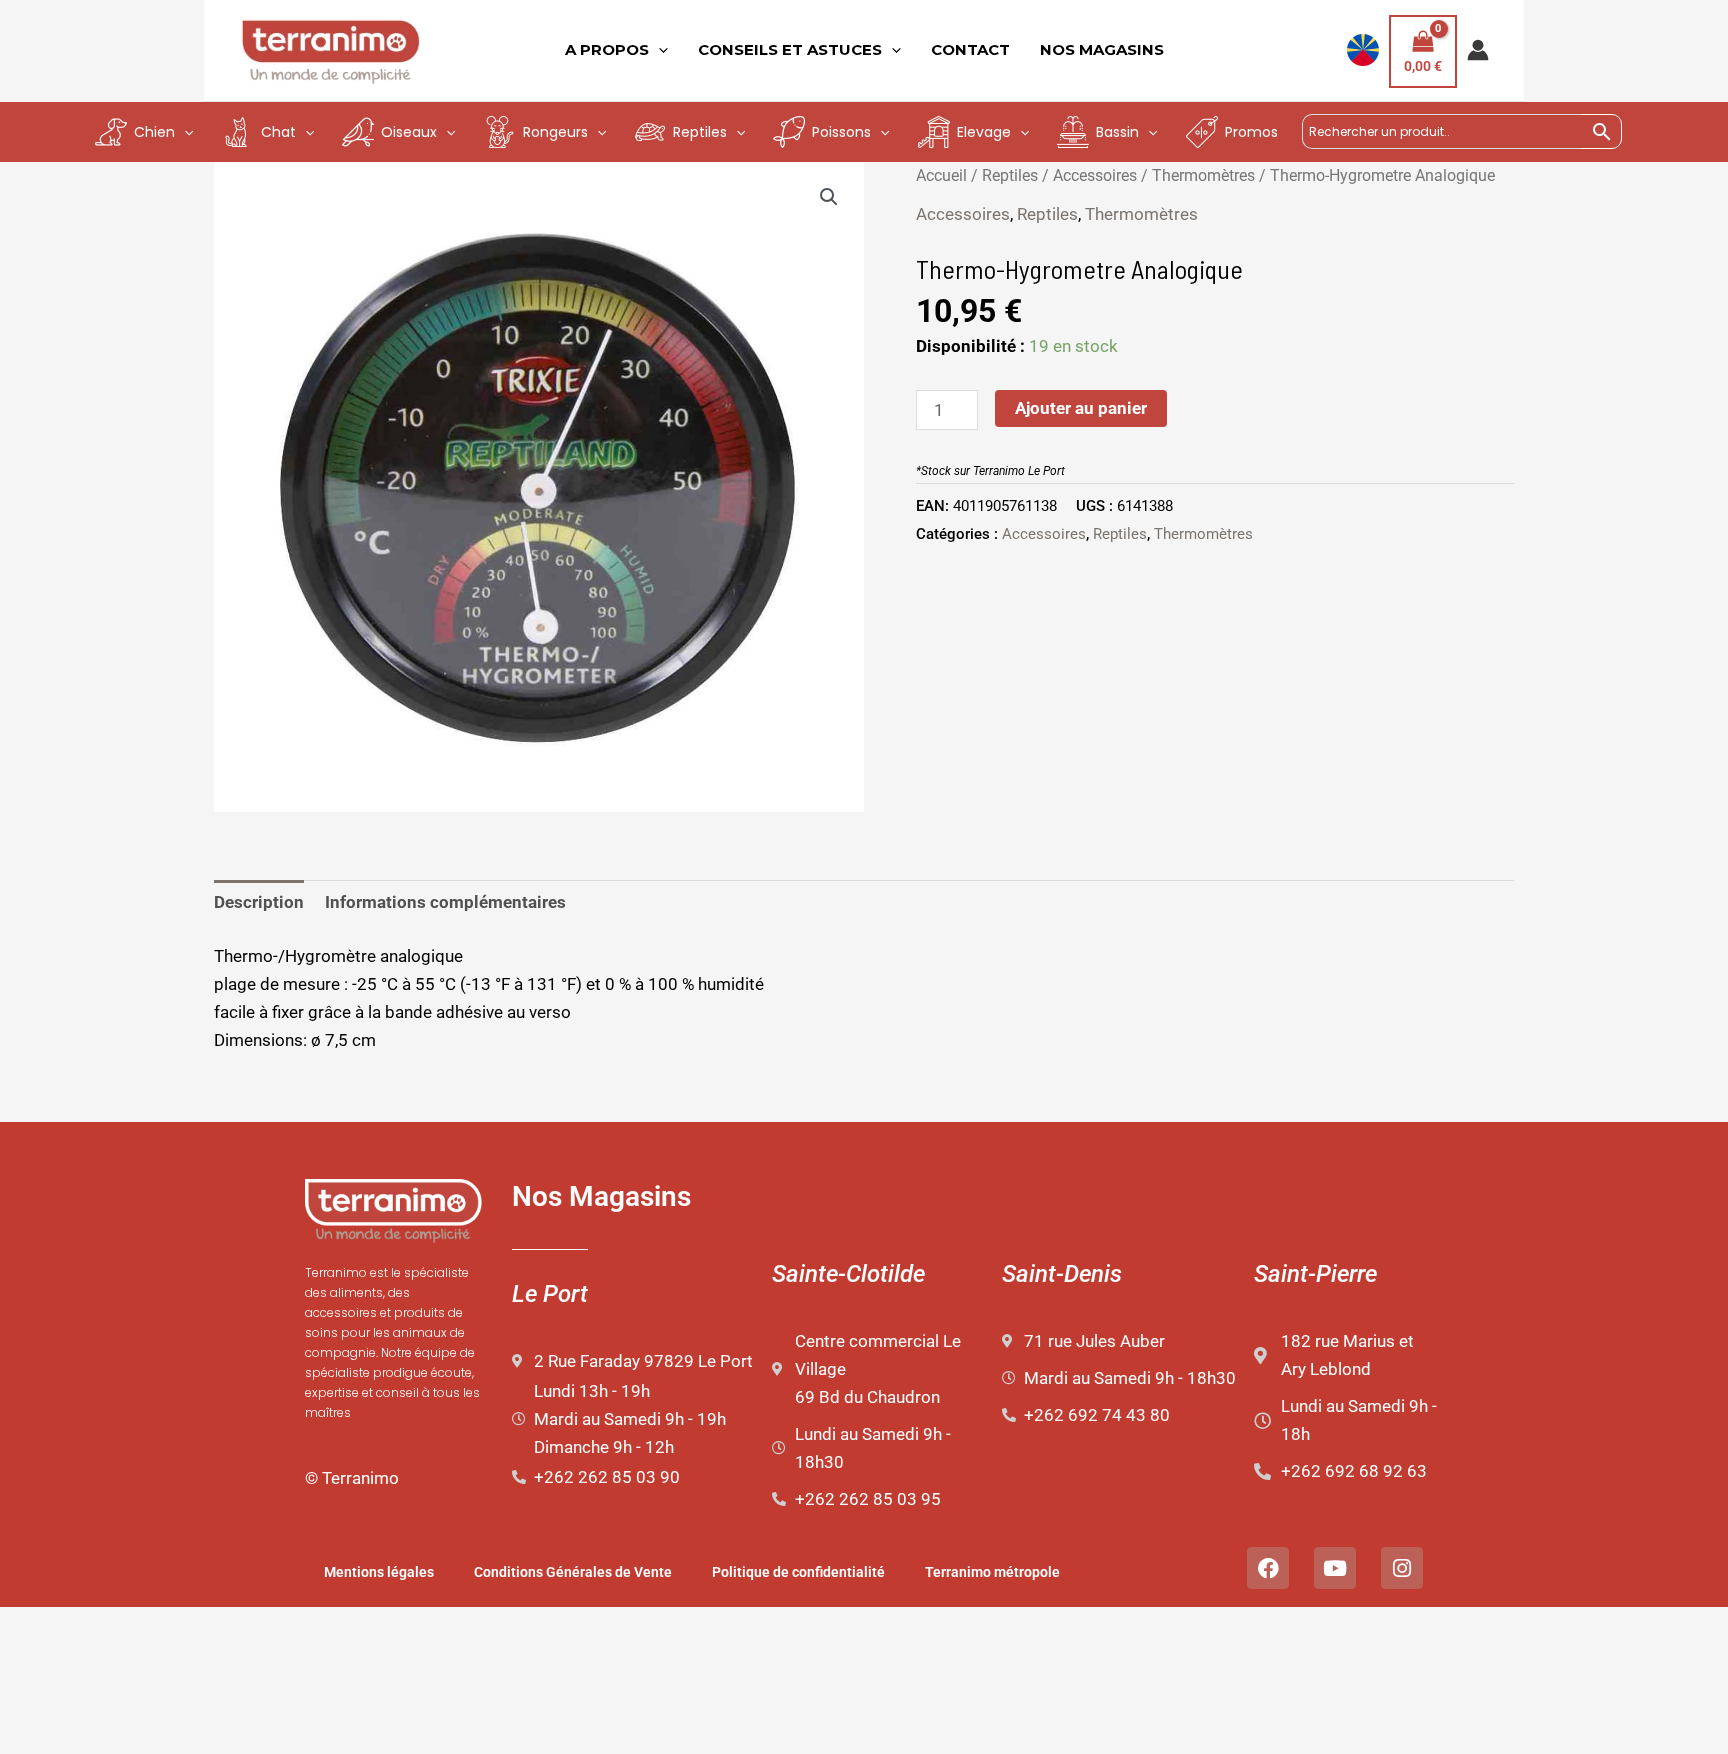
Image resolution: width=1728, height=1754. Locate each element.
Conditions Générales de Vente (573, 1572)
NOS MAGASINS (1102, 49)
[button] (829, 197)
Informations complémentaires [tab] (445, 902)
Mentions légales (379, 1572)
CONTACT (970, 49)
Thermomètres (1203, 175)
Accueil (941, 175)
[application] (658, 50)
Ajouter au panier (1081, 408)
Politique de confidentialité (798, 1572)
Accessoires (1095, 175)
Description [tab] (259, 902)
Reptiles (1010, 175)
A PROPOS (607, 49)
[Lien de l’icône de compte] (1478, 50)
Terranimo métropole (992, 1572)
